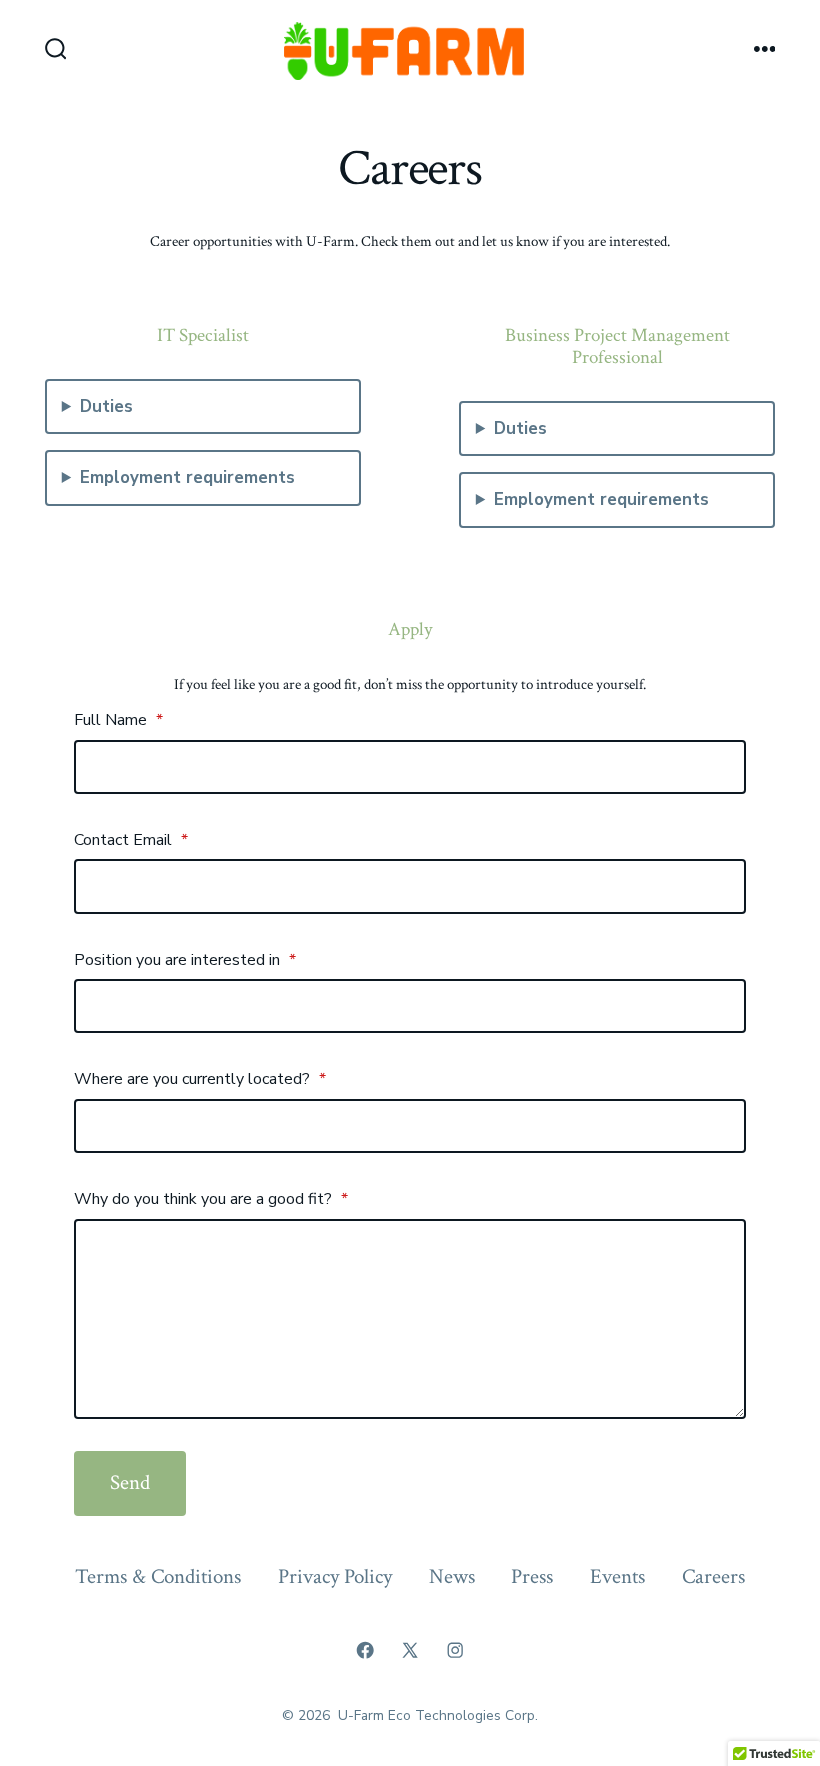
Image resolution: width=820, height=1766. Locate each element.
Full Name (118, 720)
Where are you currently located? (200, 1079)
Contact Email (131, 840)
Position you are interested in (185, 960)
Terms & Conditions (158, 1576)
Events (617, 1576)
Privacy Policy (335, 1576)
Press (532, 1576)
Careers (713, 1576)
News (452, 1576)
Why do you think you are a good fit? (211, 1199)
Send (130, 1482)
